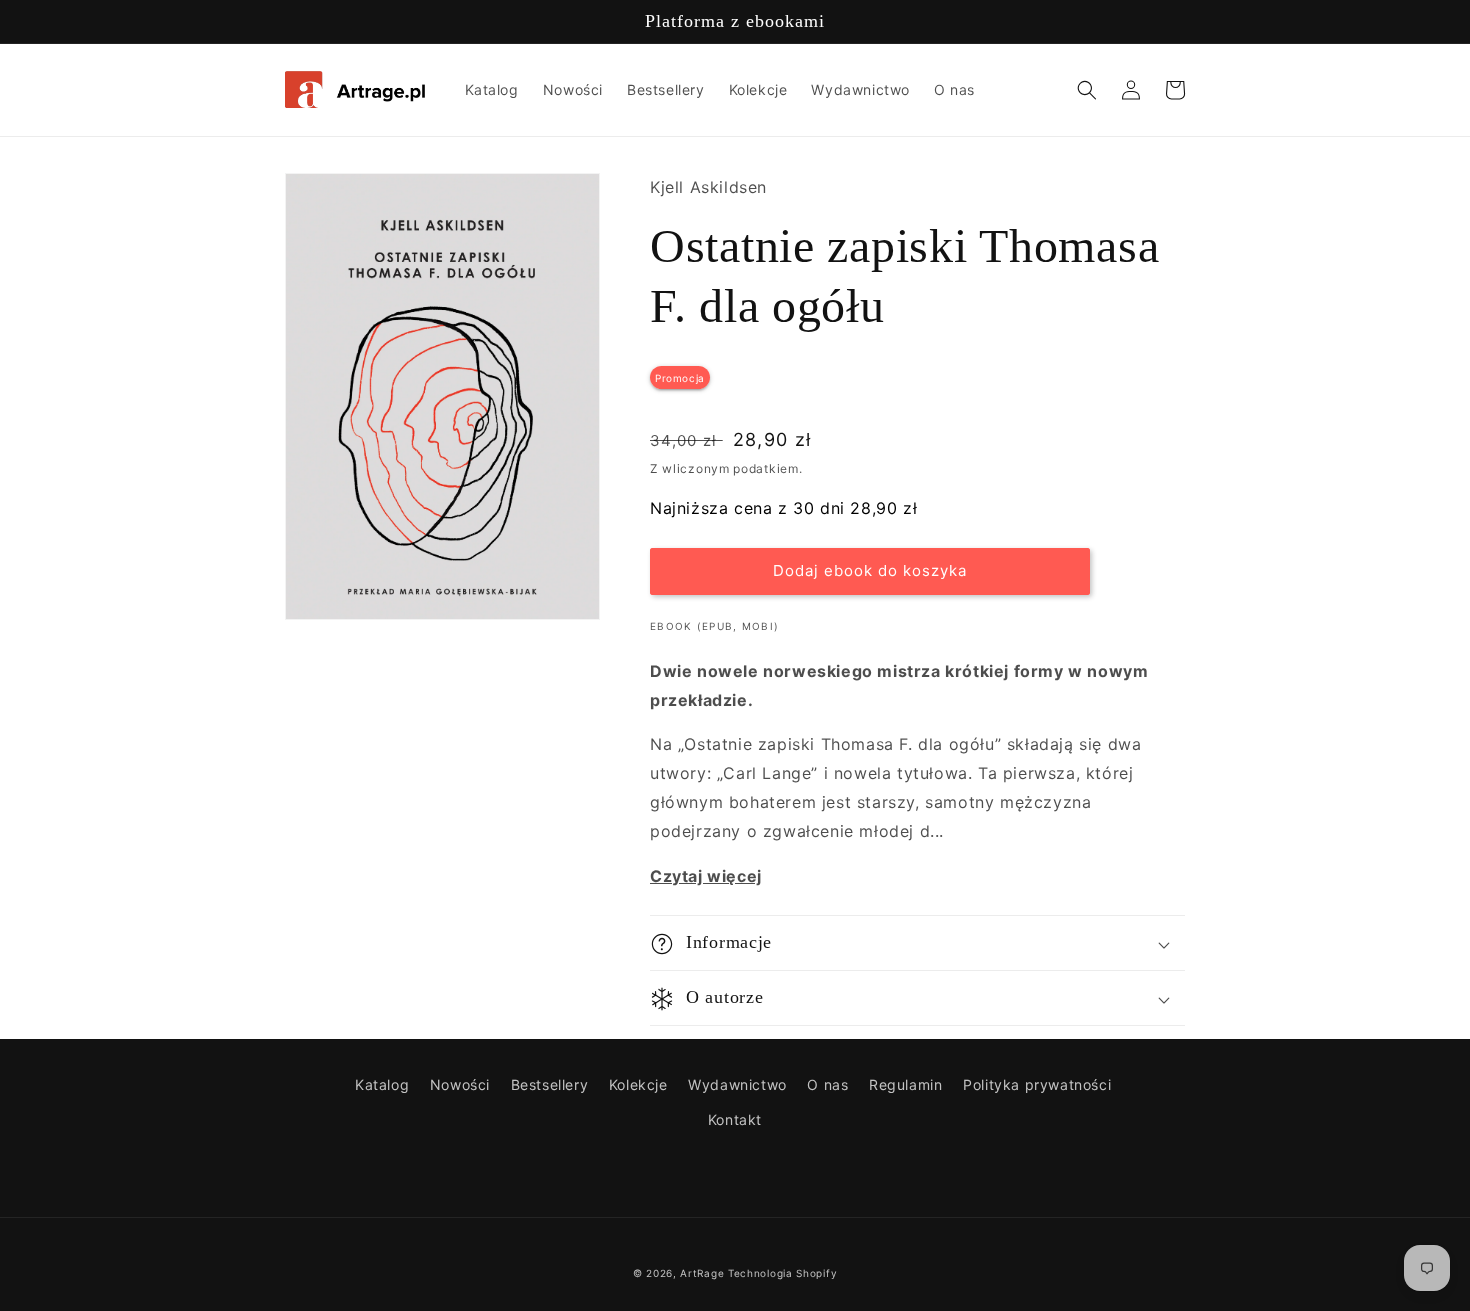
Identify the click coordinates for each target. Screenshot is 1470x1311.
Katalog (382, 1084)
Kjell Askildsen (708, 187)
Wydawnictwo (737, 1084)
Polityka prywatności (1037, 1084)
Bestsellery (550, 1084)
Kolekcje (638, 1084)
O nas (827, 1084)
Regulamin (905, 1084)
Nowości (460, 1084)
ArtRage (702, 1273)
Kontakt (735, 1119)
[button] (1087, 90)
